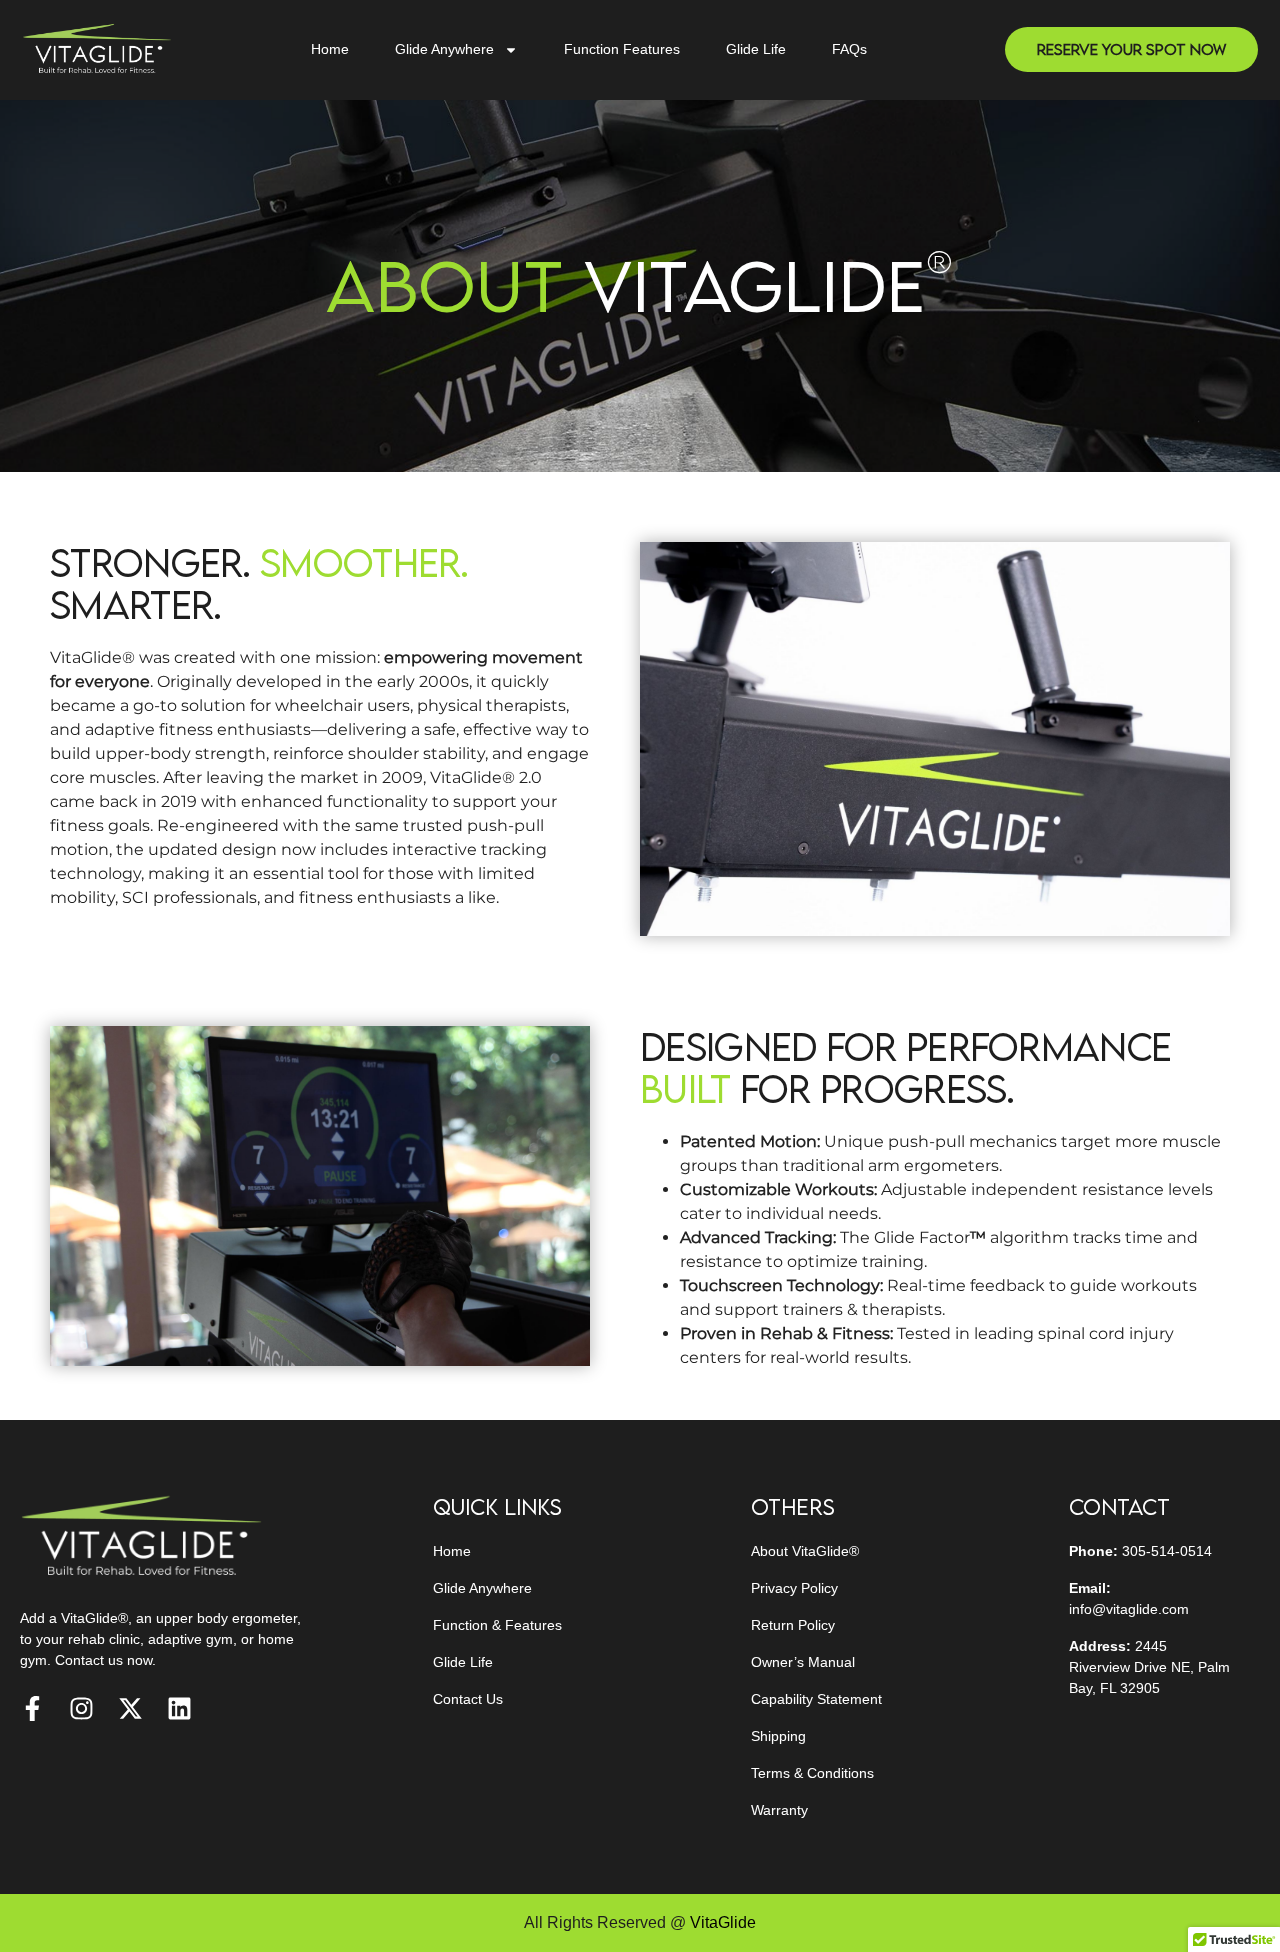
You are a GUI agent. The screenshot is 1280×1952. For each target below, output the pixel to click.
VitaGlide (723, 1922)
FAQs (849, 49)
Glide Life (756, 49)
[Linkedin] (179, 1708)
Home (330, 49)
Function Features (622, 49)
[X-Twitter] (130, 1708)
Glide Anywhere (444, 49)
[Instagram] (81, 1708)
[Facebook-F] (32, 1708)
